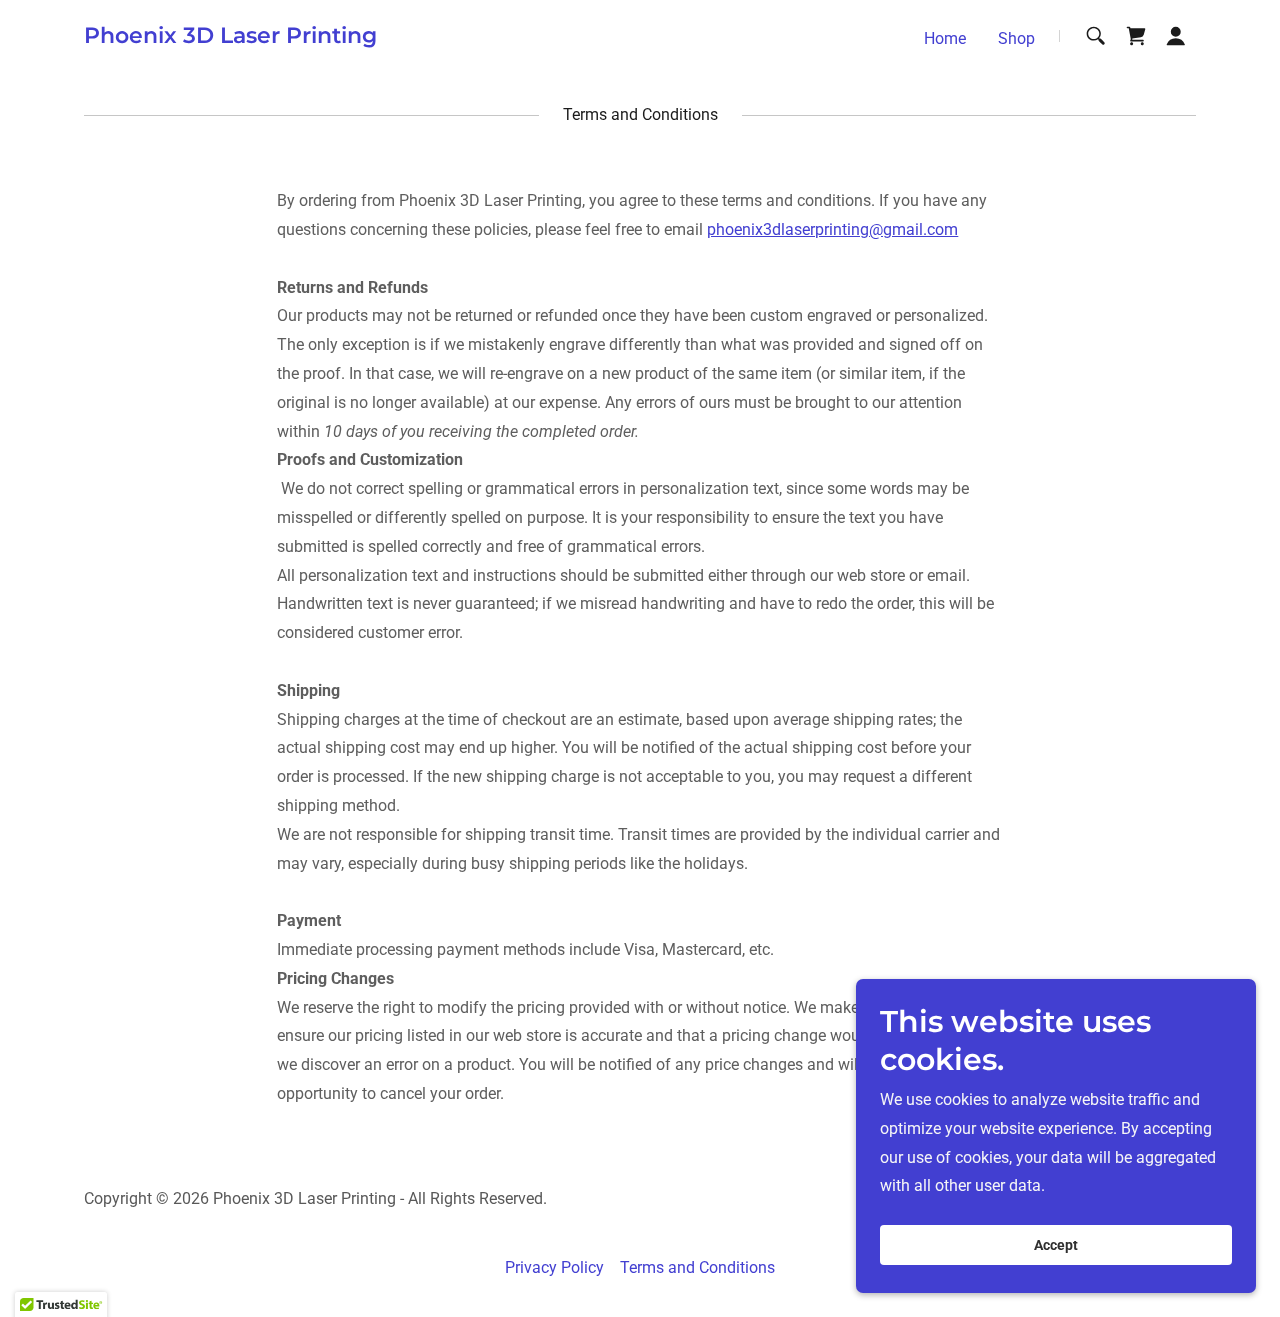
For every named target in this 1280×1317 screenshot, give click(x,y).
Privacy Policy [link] (554, 1267)
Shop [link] (1016, 38)
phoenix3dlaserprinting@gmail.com (832, 229)
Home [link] (945, 38)
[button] (1176, 36)
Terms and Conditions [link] (697, 1267)
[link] (230, 37)
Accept (1056, 1245)
